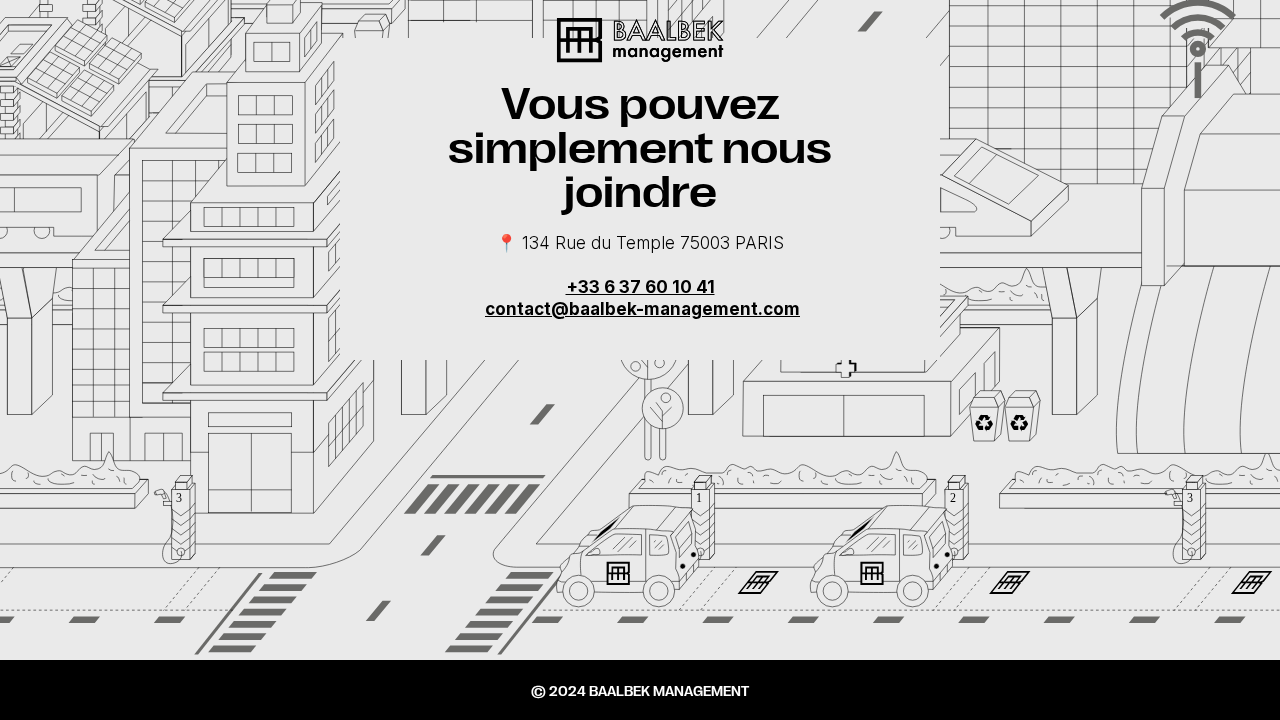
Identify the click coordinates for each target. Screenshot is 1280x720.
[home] (640, 40)
